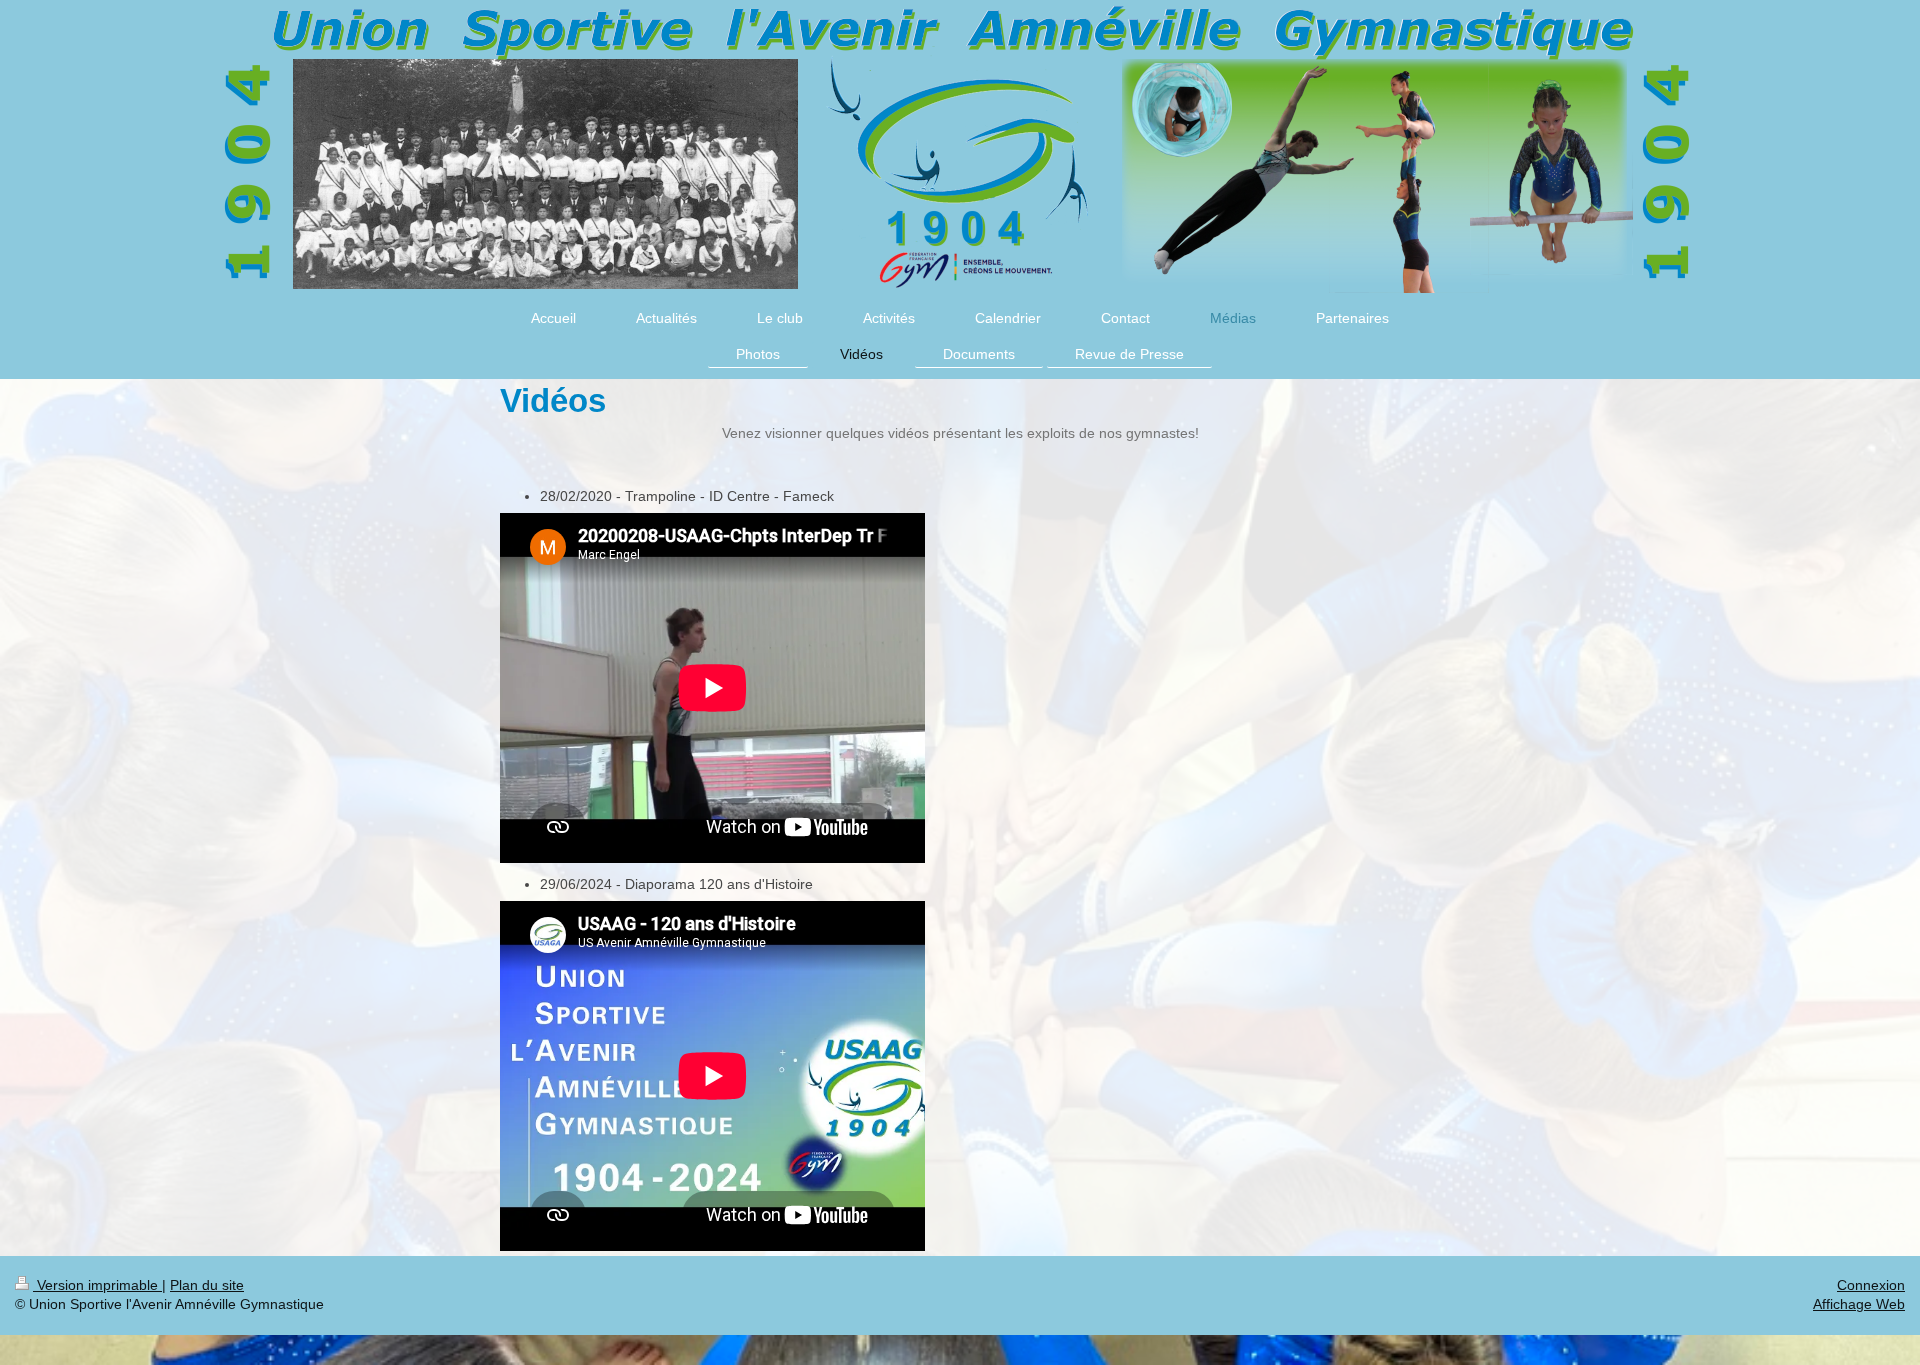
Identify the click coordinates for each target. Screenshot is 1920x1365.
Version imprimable (97, 1285)
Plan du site (207, 1285)
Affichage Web (1859, 1304)
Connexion (1871, 1285)
